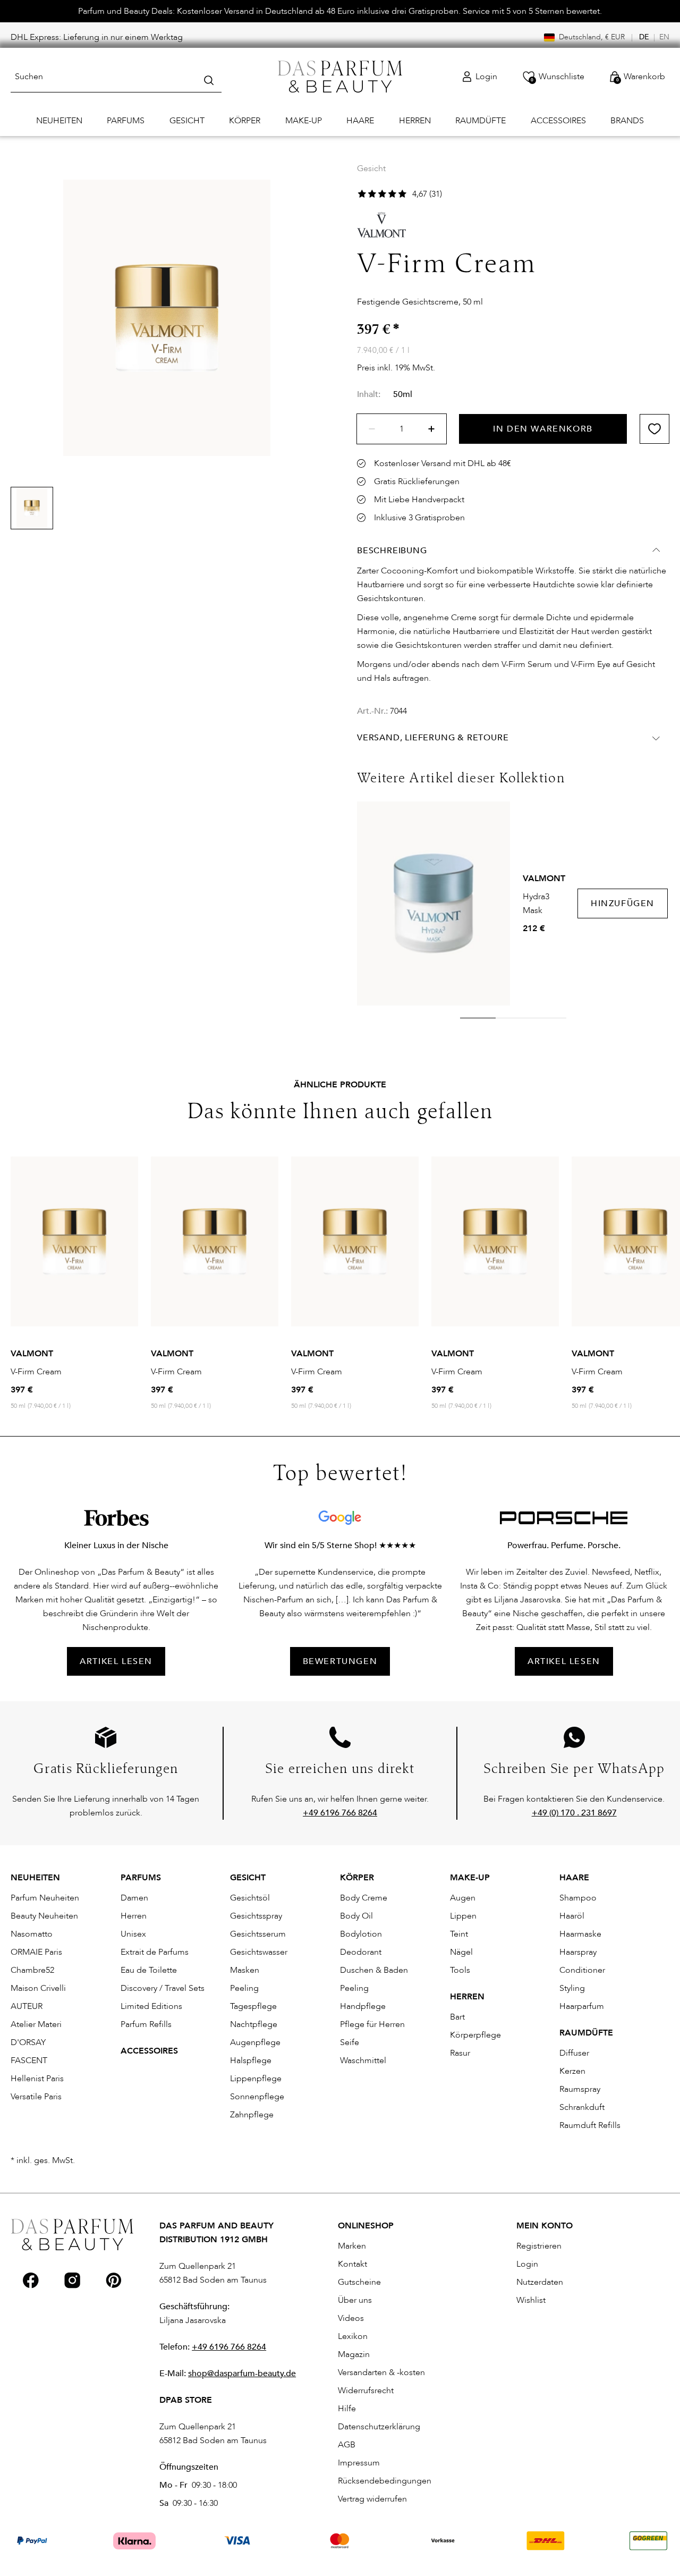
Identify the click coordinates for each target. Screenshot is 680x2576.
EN (664, 37)
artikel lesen (116, 1661)
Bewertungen (340, 1661)
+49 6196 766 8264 (229, 2347)
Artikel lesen (564, 1661)
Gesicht (371, 168)
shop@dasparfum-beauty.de (242, 2374)
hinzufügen (623, 903)
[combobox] (116, 77)
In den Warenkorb (543, 429)
